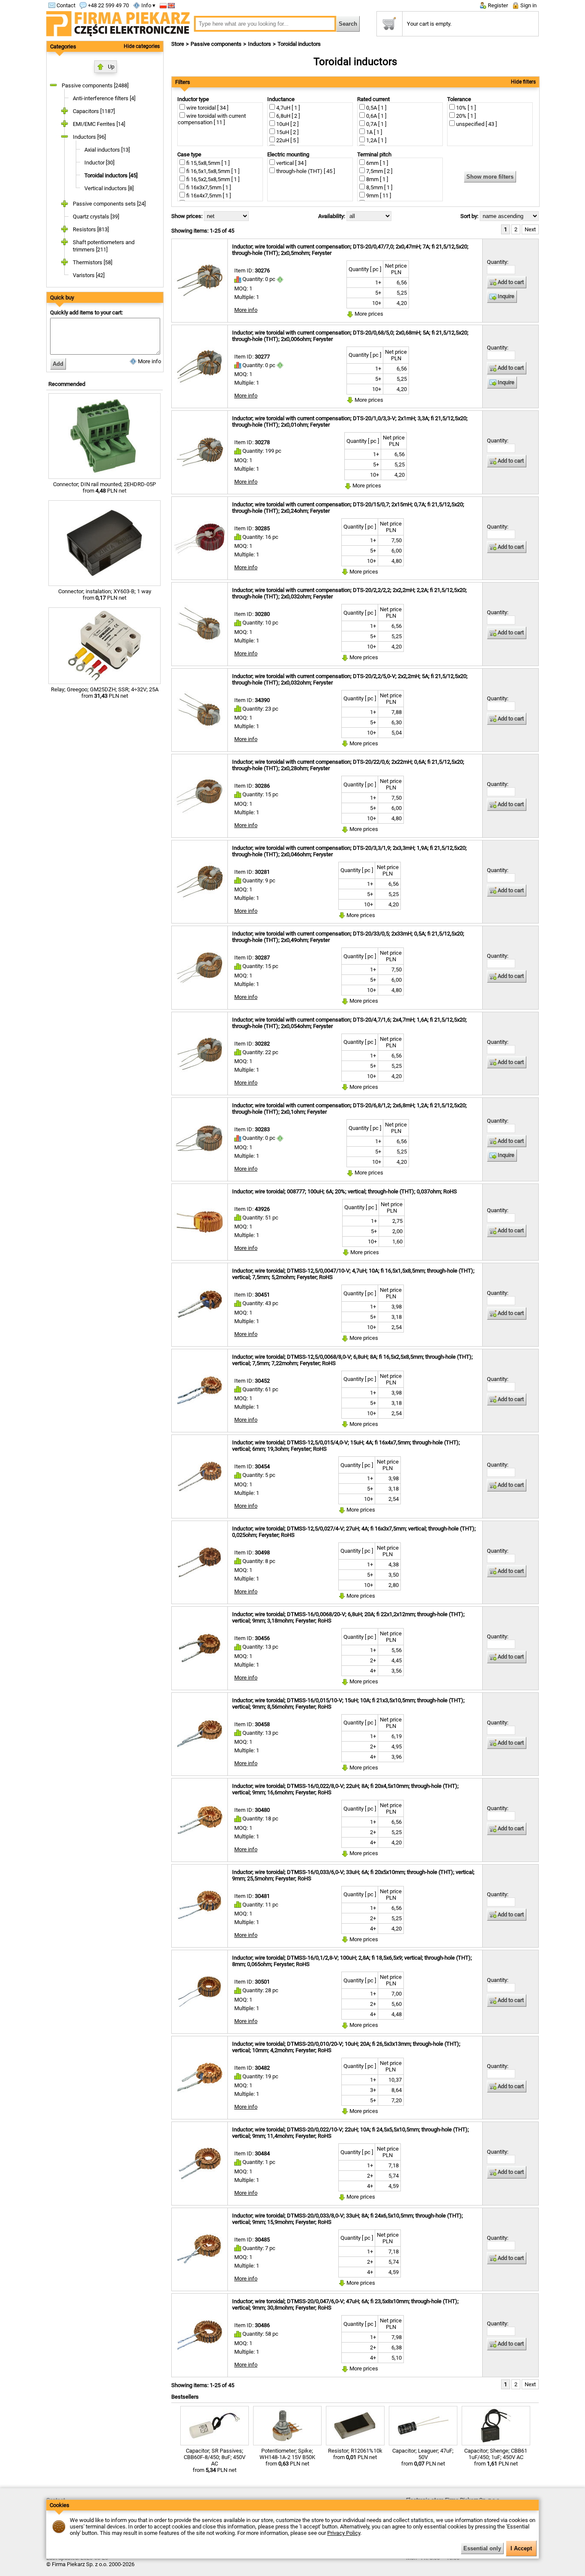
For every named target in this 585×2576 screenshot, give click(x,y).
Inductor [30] (99, 163)
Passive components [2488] (95, 85)
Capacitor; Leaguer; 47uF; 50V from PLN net (423, 2457)
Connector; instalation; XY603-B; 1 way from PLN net (105, 595)
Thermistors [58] (93, 262)
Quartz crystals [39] (96, 217)
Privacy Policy (344, 2533)
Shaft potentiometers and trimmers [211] (104, 246)
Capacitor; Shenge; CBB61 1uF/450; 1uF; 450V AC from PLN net (496, 2457)
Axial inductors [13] (107, 150)
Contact (65, 5)
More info (149, 361)
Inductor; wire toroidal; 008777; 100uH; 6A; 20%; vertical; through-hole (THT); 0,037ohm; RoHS (345, 1191)
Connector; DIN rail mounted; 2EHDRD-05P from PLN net (104, 487)
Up (111, 67)
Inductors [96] (89, 137)
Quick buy (62, 297)
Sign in (528, 5)
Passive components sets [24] (109, 204)
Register (497, 5)
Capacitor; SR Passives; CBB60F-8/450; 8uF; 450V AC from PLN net (215, 2460)
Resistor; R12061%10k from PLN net (355, 2454)
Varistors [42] (89, 275)
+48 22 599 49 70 (108, 5)
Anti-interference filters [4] (104, 98)
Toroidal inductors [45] (111, 175)
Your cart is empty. (429, 24)
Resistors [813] (91, 229)
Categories (63, 46)
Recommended (67, 384)
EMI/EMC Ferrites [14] (99, 124)
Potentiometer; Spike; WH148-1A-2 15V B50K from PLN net (287, 2457)
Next (530, 229)
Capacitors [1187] (94, 111)
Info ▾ (148, 5)
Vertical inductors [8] (109, 188)
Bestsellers (185, 2397)
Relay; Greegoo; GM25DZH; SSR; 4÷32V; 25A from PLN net (105, 693)
